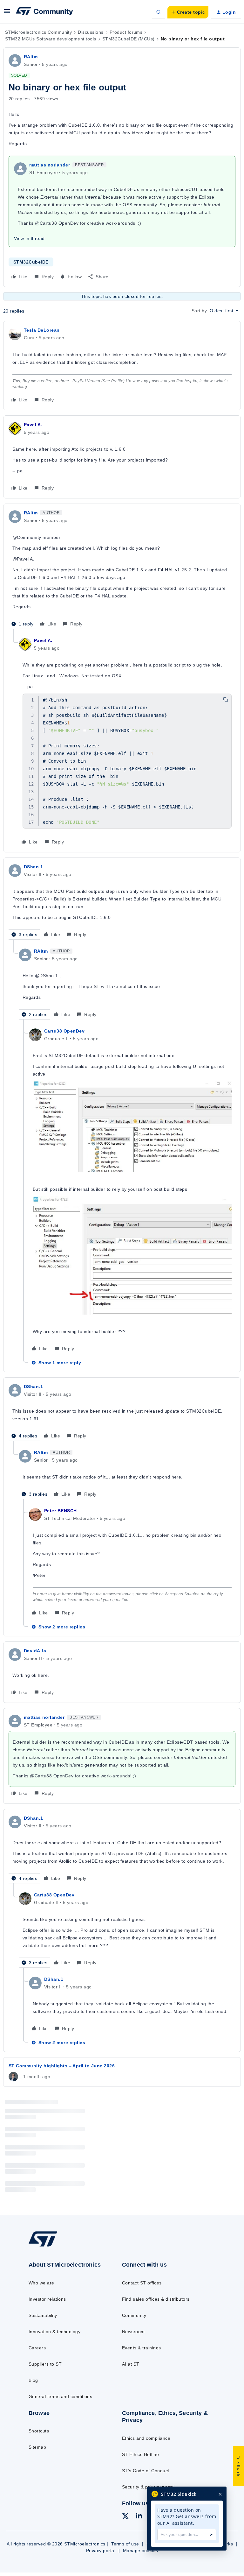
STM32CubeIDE (31, 262)
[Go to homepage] (47, 2246)
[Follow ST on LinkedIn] (139, 2516)
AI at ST (131, 2364)
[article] (122, 366)
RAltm (31, 57)
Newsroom (133, 2332)
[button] (7, 13)
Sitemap (37, 2447)
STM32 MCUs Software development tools (51, 39)
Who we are (41, 2283)
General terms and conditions (60, 2396)
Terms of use (125, 2544)
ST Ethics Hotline (140, 2454)
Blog (33, 2380)
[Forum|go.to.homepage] (44, 12)
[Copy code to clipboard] (226, 700)
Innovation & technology (54, 2332)
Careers (37, 2348)
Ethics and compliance (146, 2438)
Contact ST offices (142, 2283)
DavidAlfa (35, 1651)
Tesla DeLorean (42, 330)
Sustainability (43, 2315)
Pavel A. (33, 425)
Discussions (91, 32)
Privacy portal (101, 2551)
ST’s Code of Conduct (146, 2471)
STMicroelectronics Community (38, 32)
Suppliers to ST (45, 2364)
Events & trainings (142, 2348)
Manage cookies (141, 2551)
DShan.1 (33, 867)
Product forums (126, 32)
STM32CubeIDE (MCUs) (129, 39)
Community (134, 2315)
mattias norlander (50, 165)
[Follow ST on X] (125, 2517)
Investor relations (47, 2299)
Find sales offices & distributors (156, 2299)
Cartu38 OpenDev (64, 1031)
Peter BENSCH (61, 1511)
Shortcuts (39, 2431)
